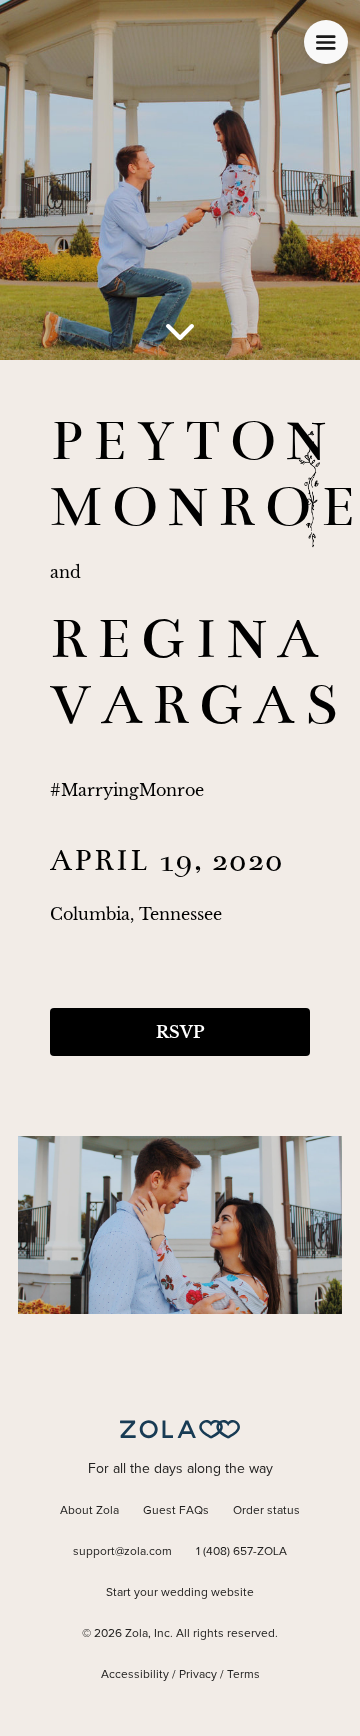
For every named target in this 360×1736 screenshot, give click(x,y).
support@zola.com (122, 1552)
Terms (243, 1675)
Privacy (198, 1675)
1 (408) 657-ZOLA (241, 1552)
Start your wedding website (180, 1593)
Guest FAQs (176, 1511)
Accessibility (135, 1675)
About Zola (89, 1511)
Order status (266, 1511)
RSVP (180, 1032)
